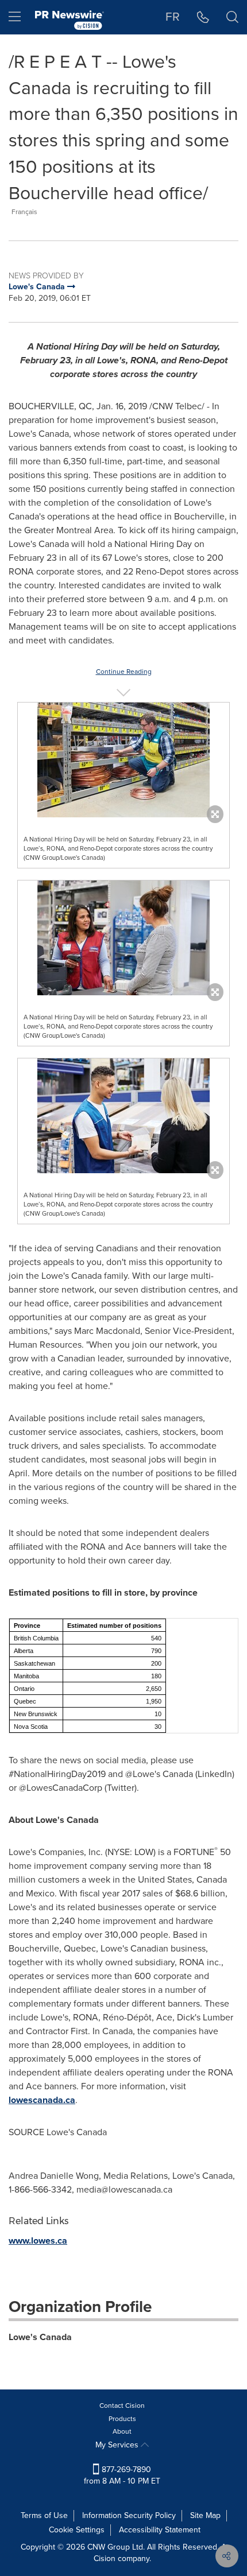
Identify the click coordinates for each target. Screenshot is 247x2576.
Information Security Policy (129, 2515)
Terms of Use (44, 2515)
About (122, 2431)
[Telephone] (203, 17)
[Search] (232, 17)
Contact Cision (122, 2406)
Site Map (205, 2515)
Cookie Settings (77, 2530)
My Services (118, 2445)
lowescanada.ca (42, 2100)
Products (122, 2419)
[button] (123, 760)
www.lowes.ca (38, 2241)
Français (24, 212)
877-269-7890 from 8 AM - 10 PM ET (122, 2475)
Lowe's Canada (40, 2337)
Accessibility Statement (160, 2530)
